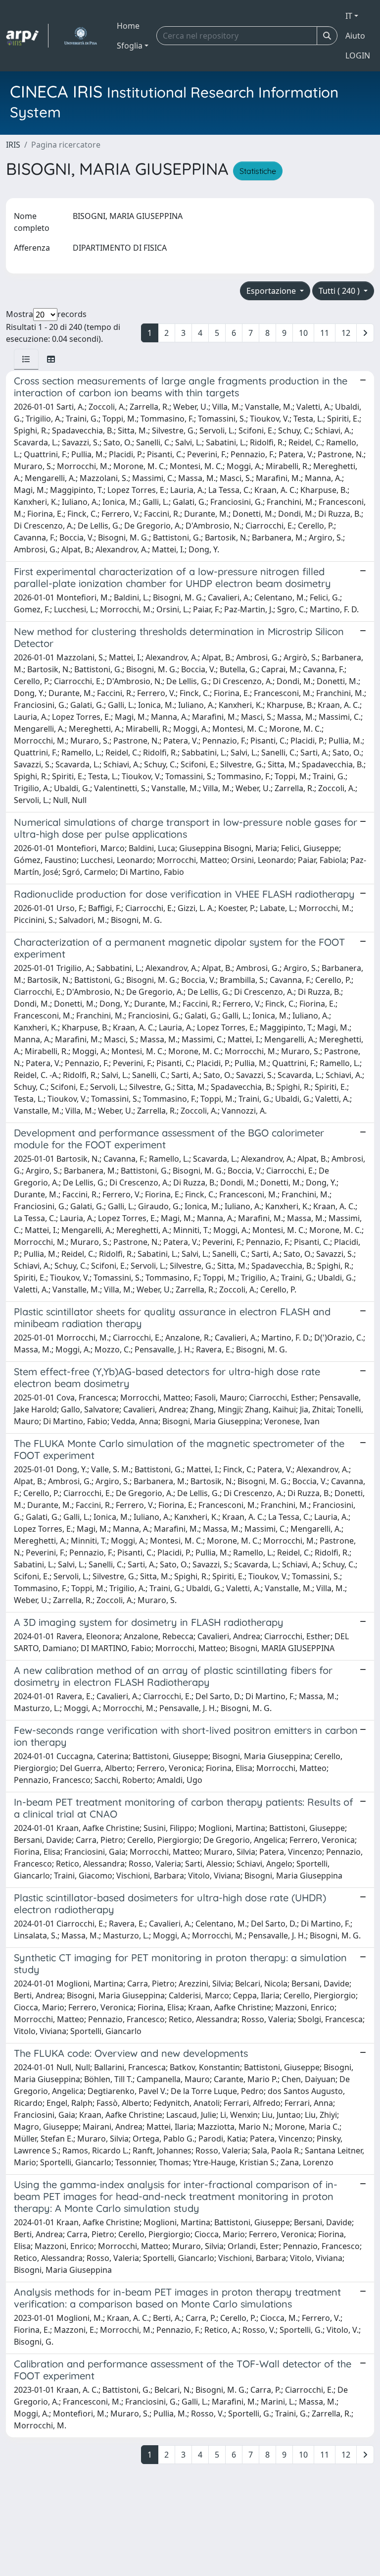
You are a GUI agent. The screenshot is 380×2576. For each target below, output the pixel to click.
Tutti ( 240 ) (340, 291)
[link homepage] (27, 36)
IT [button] (349, 16)
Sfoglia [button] (130, 46)
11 (325, 333)
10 (303, 333)
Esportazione (272, 291)
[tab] (26, 359)
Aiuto (355, 36)
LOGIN (358, 55)
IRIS (13, 145)
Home (128, 26)
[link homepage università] (80, 36)
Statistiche (258, 171)
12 (346, 333)
